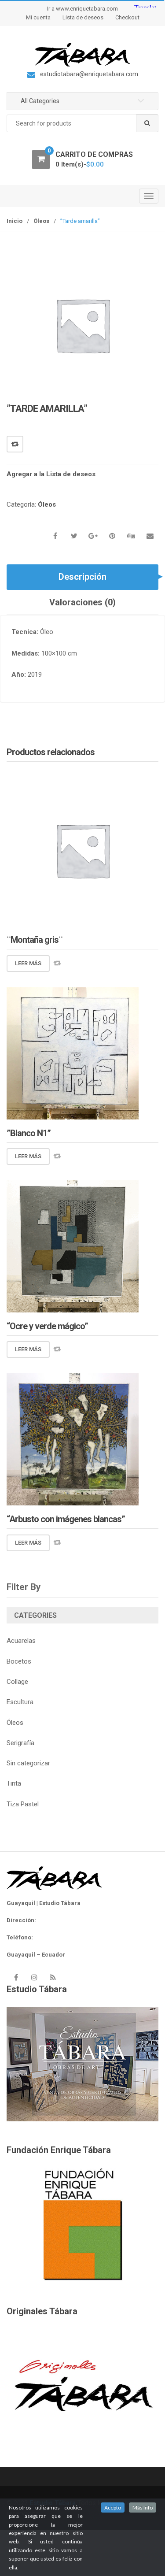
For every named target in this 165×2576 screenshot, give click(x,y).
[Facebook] (16, 1977)
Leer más (28, 963)
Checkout (127, 17)
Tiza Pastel (23, 1804)
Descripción (82, 577)
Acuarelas (21, 1641)
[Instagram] (34, 1977)
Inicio (15, 221)
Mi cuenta (38, 17)
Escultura (20, 1702)
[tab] (82, 577)
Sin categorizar (28, 1763)
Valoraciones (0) (82, 602)
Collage (17, 1682)
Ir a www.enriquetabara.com (82, 9)
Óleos (41, 221)
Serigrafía (20, 1743)
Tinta (14, 1783)
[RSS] (53, 1977)
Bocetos (19, 1661)
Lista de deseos (83, 17)
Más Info (143, 2507)
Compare (15, 444)
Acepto (113, 2507)
